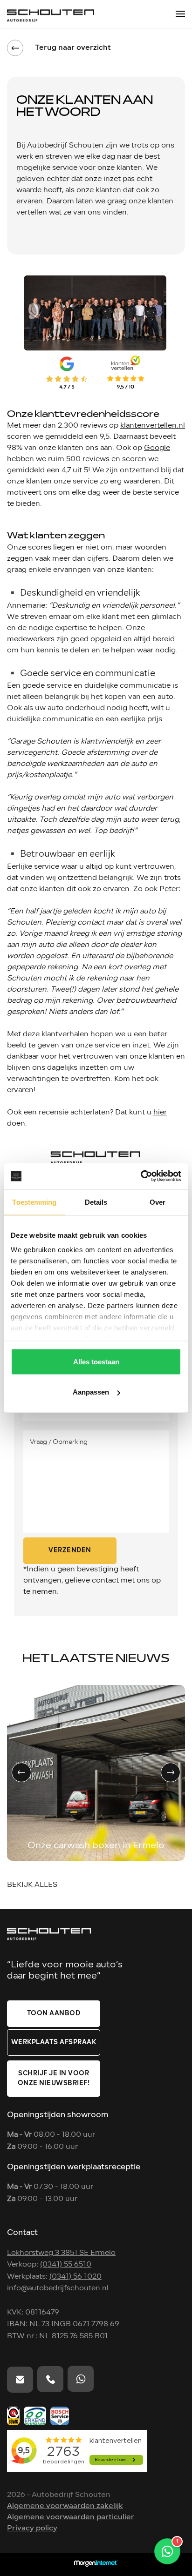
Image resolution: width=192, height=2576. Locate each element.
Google (157, 448)
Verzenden (70, 1551)
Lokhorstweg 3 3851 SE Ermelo (61, 2253)
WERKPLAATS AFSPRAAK (54, 2043)
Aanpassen (91, 1392)
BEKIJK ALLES (32, 1885)
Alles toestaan (96, 1361)
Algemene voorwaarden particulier (71, 2517)
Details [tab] (96, 1202)
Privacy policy (32, 2529)
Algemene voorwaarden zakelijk (65, 2506)
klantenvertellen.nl (153, 426)
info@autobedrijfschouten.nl (58, 2288)
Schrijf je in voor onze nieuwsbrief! (54, 2079)
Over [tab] (158, 1202)
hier (160, 1113)
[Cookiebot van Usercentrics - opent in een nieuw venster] (141, 1176)
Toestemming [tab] (34, 1202)
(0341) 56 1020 (75, 2277)
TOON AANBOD (54, 2014)
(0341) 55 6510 (66, 2265)
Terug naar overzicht (73, 48)
